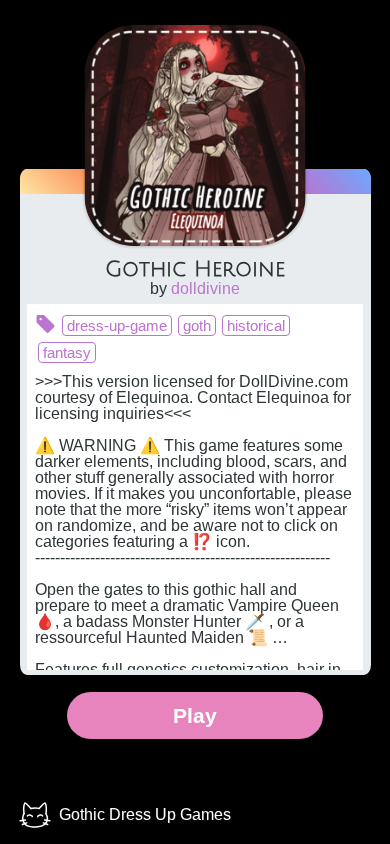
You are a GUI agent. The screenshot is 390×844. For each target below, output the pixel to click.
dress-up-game (117, 325)
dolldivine (205, 288)
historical (256, 325)
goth (197, 325)
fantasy (67, 352)
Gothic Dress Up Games (145, 814)
